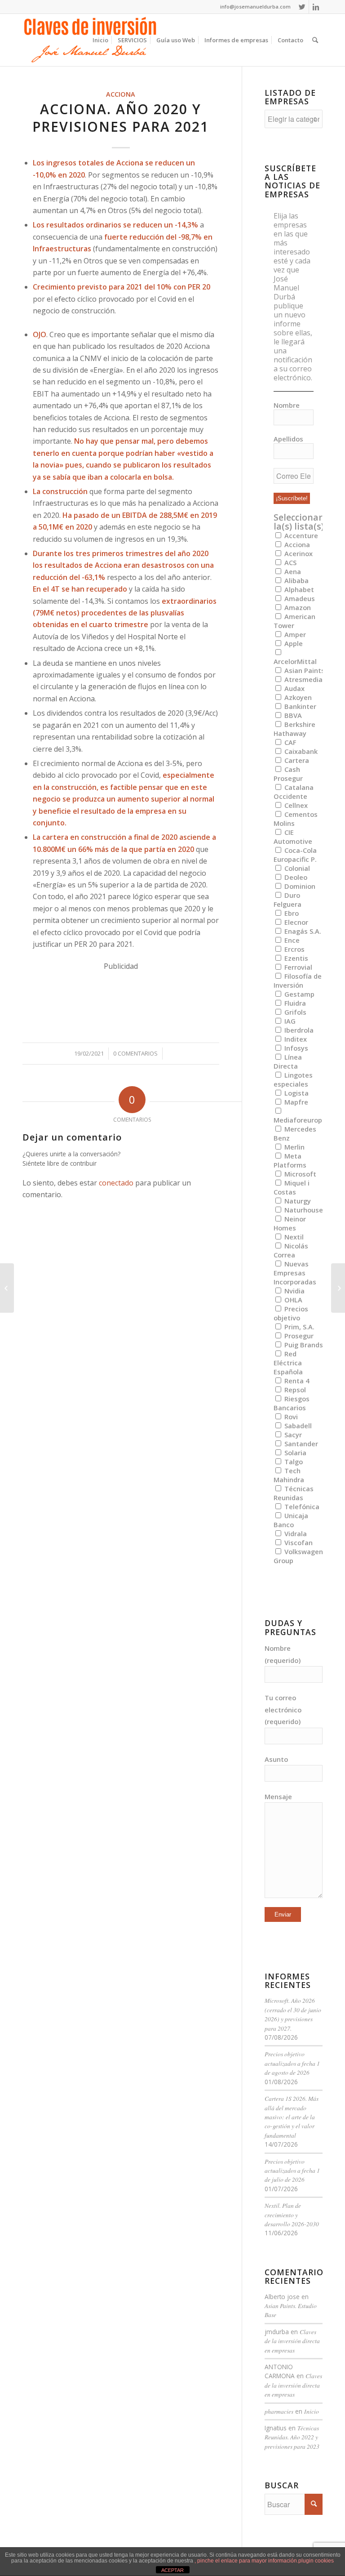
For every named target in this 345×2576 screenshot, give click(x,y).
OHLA (292, 1300)
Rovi (290, 1417)
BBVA (292, 715)
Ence (291, 940)
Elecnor (295, 922)
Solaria (294, 1453)
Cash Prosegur (288, 774)
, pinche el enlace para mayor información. (246, 2561)
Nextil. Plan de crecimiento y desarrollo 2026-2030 (292, 2215)
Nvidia (294, 1291)
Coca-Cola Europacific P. (295, 855)
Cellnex (295, 805)
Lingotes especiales (293, 1079)
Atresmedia (303, 679)
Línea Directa (288, 1061)
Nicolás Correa (291, 1250)
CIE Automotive (293, 837)
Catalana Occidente (294, 792)
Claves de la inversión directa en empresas (292, 2341)
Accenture (300, 535)
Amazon (297, 607)
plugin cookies (316, 2561)
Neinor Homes (290, 1223)
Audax (294, 688)
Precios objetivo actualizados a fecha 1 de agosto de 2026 (292, 2063)
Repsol (294, 1390)
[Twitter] (302, 7)
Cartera (296, 760)
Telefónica (301, 1506)
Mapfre (295, 1102)
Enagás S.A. (302, 931)
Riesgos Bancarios (292, 1403)
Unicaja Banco (291, 1520)
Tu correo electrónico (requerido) (283, 1709)
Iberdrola (298, 1030)
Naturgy (297, 1201)
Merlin (294, 1147)
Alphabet (298, 589)
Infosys (295, 1048)
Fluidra (294, 1003)
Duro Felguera (287, 900)
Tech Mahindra (289, 1475)
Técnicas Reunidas (294, 1493)
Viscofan (298, 1542)
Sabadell (297, 1426)
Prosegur (298, 1336)
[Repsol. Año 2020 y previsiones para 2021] (7, 1288)
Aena (292, 571)
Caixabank (300, 751)
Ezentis (295, 958)
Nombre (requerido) (283, 1654)
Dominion (299, 886)
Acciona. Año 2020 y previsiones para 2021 (121, 118)
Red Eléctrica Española (288, 1363)
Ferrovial (297, 967)
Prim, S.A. (299, 1327)
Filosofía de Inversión (298, 980)
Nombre (287, 405)
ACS (290, 562)
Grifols (294, 1012)
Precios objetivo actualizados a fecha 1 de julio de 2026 (292, 2170)
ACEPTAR (172, 2570)
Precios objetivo (291, 1313)
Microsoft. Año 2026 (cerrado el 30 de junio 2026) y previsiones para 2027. (293, 2014)
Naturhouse (303, 1210)
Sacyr (292, 1435)
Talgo (293, 1462)
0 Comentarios (135, 1053)
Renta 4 (296, 1381)
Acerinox (298, 553)
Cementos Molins (296, 819)
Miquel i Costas (292, 1187)
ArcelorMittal (295, 661)
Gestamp (299, 994)
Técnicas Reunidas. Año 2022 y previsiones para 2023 (292, 2437)
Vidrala (295, 1533)
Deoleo (295, 877)
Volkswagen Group (298, 1556)
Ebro (291, 913)
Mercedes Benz (295, 1133)
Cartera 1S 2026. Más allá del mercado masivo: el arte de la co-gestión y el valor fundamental (292, 2117)
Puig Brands (303, 1345)
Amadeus (299, 598)
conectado (116, 1183)
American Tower (294, 621)
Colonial (296, 868)
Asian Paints (304, 670)
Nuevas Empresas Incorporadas (295, 1273)
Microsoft (299, 1174)
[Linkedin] (316, 7)
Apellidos (288, 439)
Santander (300, 1444)
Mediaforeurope (300, 1120)
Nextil (293, 1237)
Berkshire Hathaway (294, 729)
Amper (294, 634)
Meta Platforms (290, 1160)
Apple (293, 643)
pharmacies (279, 2411)
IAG (289, 1021)
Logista (296, 1093)
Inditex (295, 1039)
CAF (289, 742)
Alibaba (296, 580)
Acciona (121, 94)
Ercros (294, 949)
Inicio (312, 2411)
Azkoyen (297, 697)
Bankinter (299, 706)
